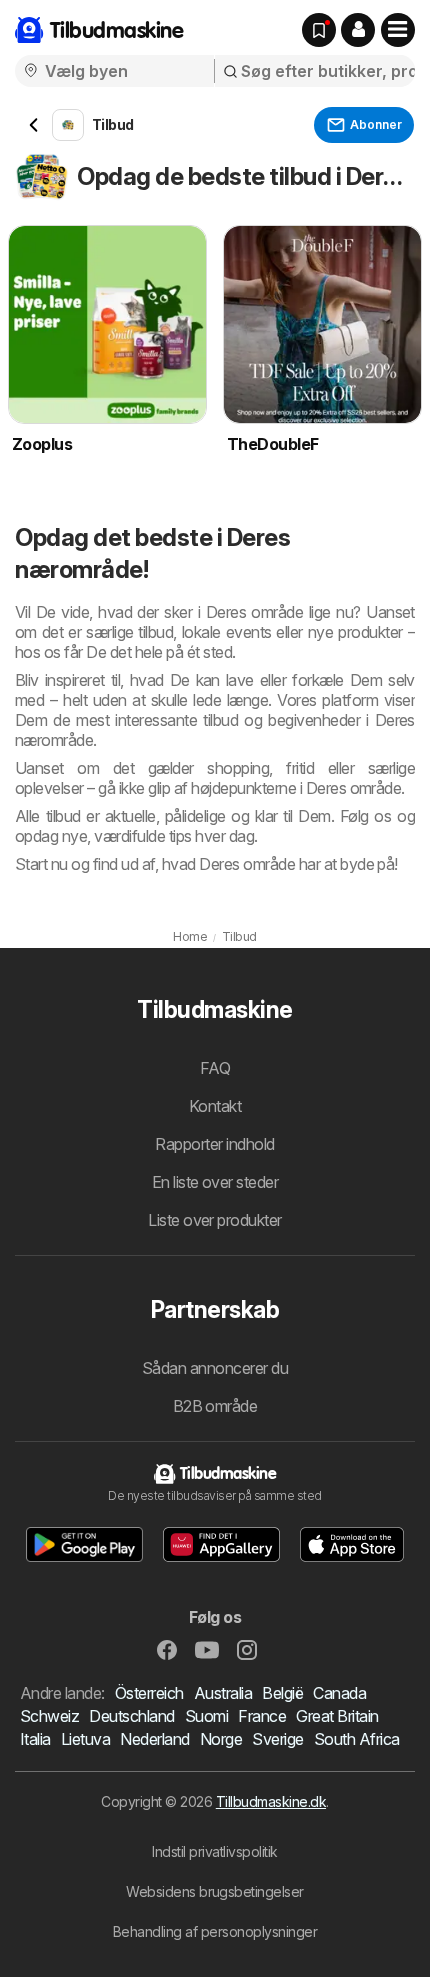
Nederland (154, 1739)
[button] (358, 30)
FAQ (215, 1068)
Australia (223, 1693)
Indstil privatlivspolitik (214, 1851)
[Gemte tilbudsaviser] (319, 30)
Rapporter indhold (214, 1144)
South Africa (357, 1739)
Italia (35, 1739)
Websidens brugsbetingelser (215, 1891)
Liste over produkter (215, 1220)
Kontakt (215, 1106)
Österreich (149, 1693)
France (262, 1716)
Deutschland (131, 1716)
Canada (339, 1693)
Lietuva (85, 1739)
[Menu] (398, 30)
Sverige (277, 1739)
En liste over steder (215, 1182)
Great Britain (337, 1716)
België (282, 1693)
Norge (221, 1739)
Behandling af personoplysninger (215, 1931)
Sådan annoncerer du (215, 1368)
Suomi (206, 1716)
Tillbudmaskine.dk (271, 1801)
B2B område (215, 1406)
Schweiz (49, 1716)
